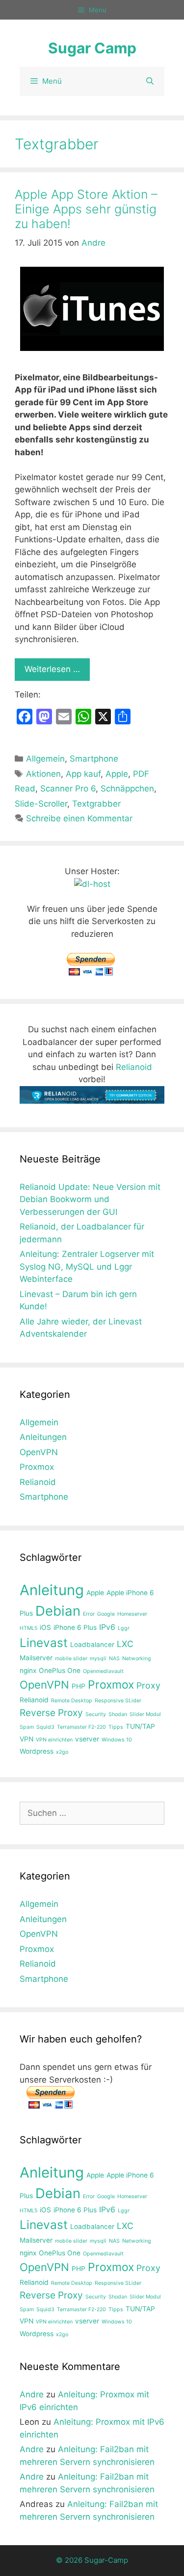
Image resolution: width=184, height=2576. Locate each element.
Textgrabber (96, 804)
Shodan (118, 1714)
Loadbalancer (92, 1645)
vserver (87, 1739)
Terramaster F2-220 (81, 1727)
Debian (58, 1611)
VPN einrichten (54, 1740)
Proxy (148, 1685)
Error (89, 1614)
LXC (125, 1644)
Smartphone (94, 759)
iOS (45, 1627)
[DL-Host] (92, 884)
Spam (27, 1727)
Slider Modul (145, 1714)
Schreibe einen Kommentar (79, 818)
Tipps (116, 1727)
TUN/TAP (140, 1726)
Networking (137, 1659)
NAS (114, 1659)
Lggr (124, 1628)
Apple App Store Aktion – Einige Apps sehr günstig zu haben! (86, 209)
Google (106, 1614)
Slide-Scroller (41, 804)
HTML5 (28, 1628)
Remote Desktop (72, 1701)
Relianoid (134, 1067)
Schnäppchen (127, 789)
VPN (26, 1739)
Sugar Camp (92, 48)
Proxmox (37, 1467)
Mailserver (36, 1658)
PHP (79, 1686)
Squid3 (45, 1727)
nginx (28, 1671)
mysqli (98, 1659)
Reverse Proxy (51, 1713)
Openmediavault (103, 1671)
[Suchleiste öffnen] (150, 81)
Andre (32, 2394)
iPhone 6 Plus (75, 1627)
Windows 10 (117, 1740)
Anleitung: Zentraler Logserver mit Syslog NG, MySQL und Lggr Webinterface (87, 1266)
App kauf (83, 774)
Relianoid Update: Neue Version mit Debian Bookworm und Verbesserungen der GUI (90, 1199)
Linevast (44, 1643)
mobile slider (71, 1659)
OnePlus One (60, 1671)
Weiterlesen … (52, 669)
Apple (117, 774)
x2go (62, 1752)
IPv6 (107, 1627)
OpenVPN (39, 1452)
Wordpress (37, 1751)
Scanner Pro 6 (68, 789)
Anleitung (52, 1590)
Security (96, 1714)
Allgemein (45, 759)
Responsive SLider (118, 1701)
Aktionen (43, 774)
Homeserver (132, 1614)
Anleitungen (43, 1437)
